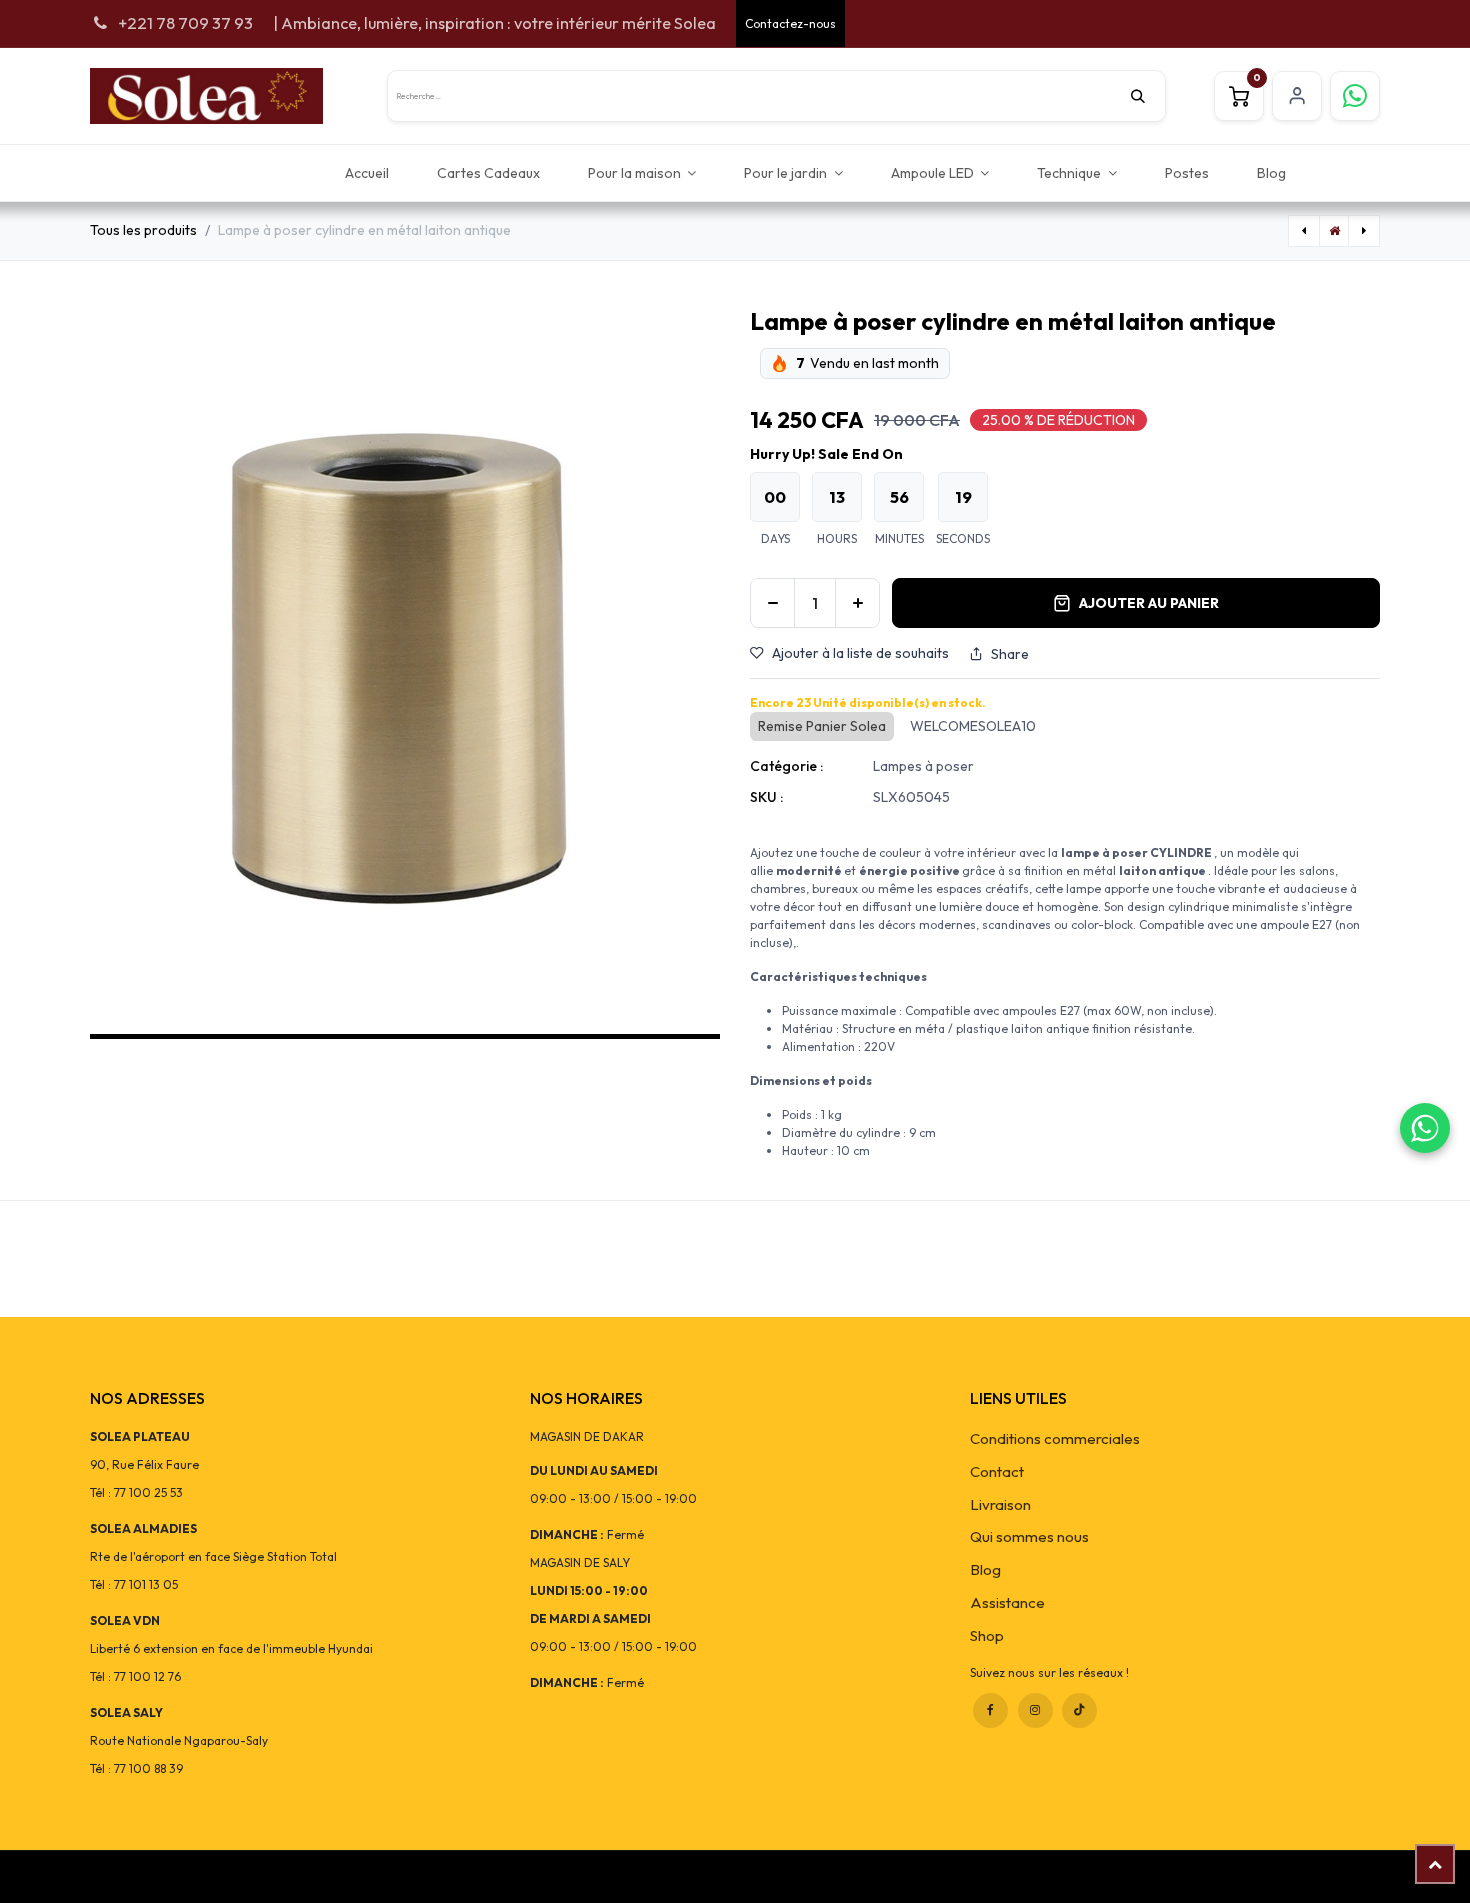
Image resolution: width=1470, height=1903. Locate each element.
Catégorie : (786, 766)
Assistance (1007, 1602)
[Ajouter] (857, 603)
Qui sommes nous (1029, 1536)
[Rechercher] (1148, 96)
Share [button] (1010, 654)
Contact (997, 1471)
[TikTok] (1079, 1710)
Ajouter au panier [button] (1149, 603)
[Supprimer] (772, 603)
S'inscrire (1297, 96)
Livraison (1000, 1504)
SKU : (766, 797)
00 (775, 497)
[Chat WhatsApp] (1425, 1128)
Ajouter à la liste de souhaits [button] (860, 653)
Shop (987, 1635)
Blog (985, 1569)
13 (837, 497)
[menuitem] (367, 172)
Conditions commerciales (1055, 1438)
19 (963, 497)
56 (899, 497)
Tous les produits (143, 230)
